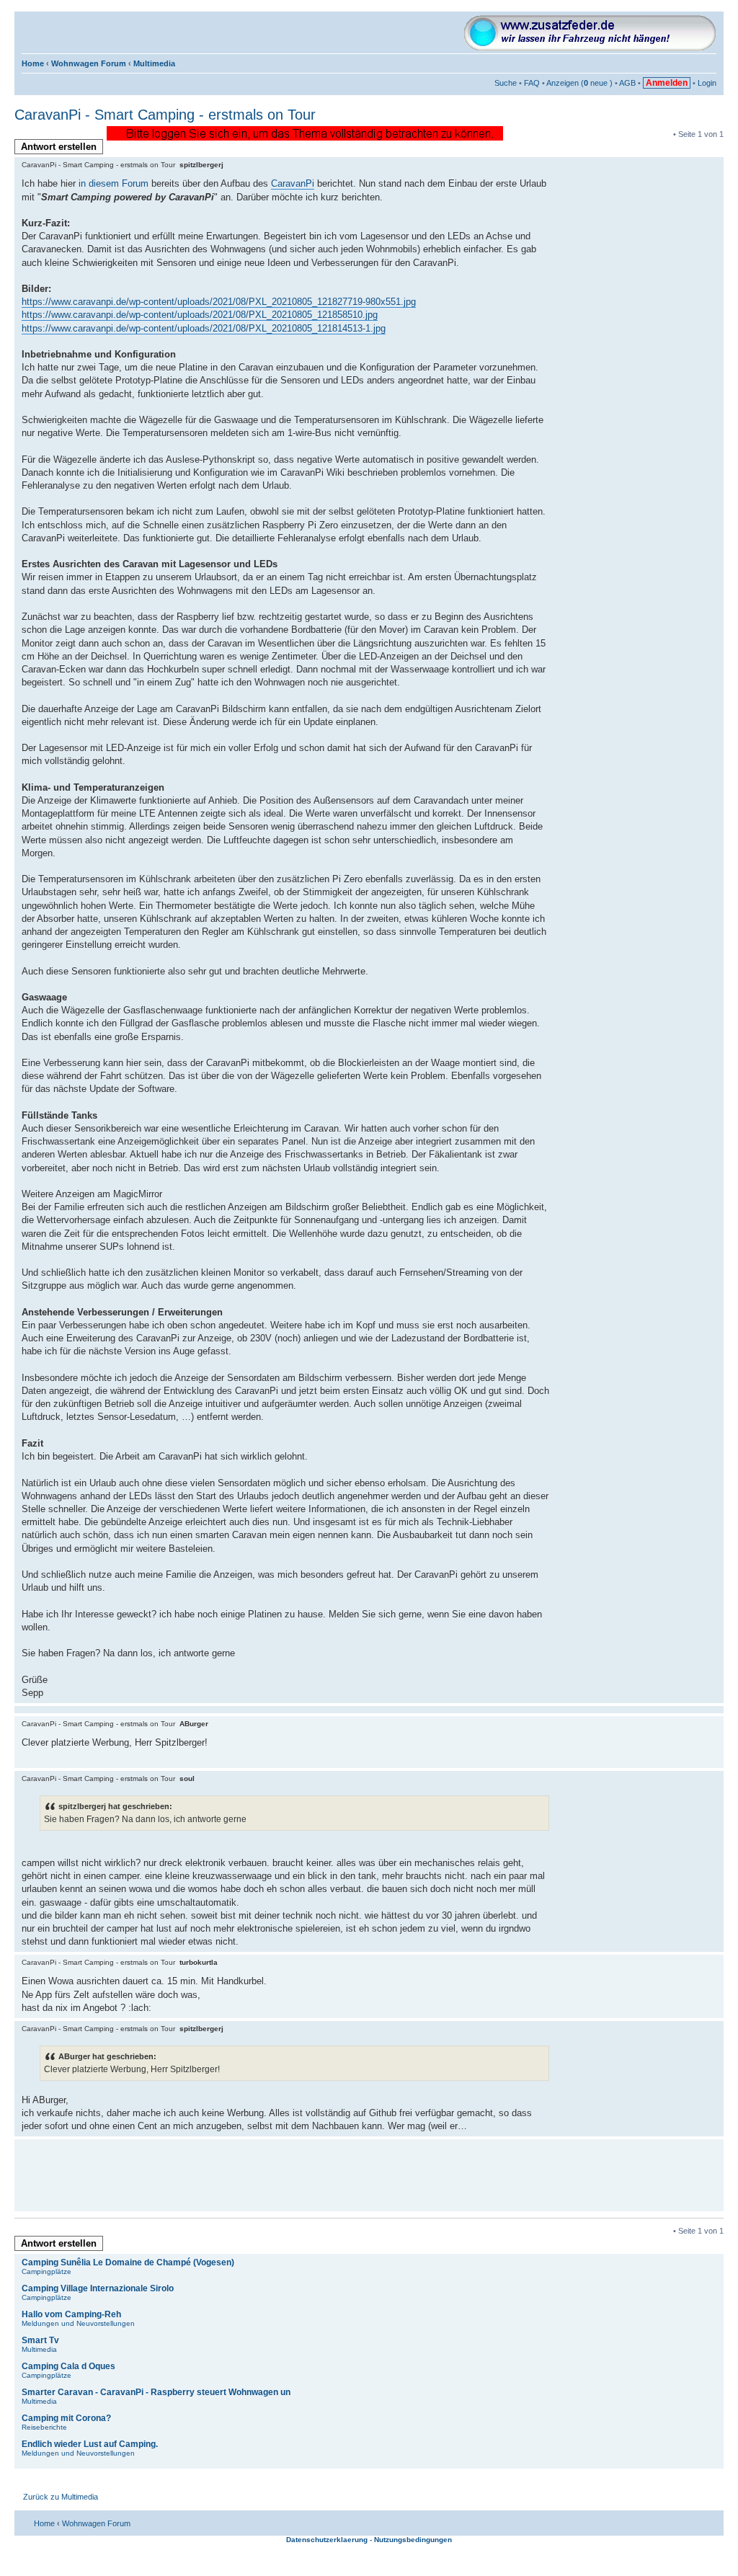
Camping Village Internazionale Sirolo (98, 2288)
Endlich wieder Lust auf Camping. (90, 2444)
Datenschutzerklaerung (327, 2540)
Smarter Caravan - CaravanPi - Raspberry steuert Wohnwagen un (156, 2392)
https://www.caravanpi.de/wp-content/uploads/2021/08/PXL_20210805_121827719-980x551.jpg (219, 302)
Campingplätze (46, 2271)
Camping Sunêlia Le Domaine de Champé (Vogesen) (128, 2262)
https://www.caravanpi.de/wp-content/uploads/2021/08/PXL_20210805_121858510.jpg (200, 315)
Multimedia (154, 63)
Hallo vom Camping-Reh (71, 2314)
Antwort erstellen (59, 147)
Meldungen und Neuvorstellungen (78, 2323)
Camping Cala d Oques (68, 2366)
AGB (627, 83)
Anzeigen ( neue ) (579, 83)
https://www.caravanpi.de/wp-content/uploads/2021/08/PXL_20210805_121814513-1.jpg (204, 328)
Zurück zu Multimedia (61, 2497)
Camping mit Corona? (66, 2418)
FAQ (532, 83)
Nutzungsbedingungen (413, 2540)
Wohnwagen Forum (89, 63)
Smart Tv (40, 2340)
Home (33, 63)
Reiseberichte (44, 2427)
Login (707, 83)
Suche (506, 83)
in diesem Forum (114, 183)
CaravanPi (293, 183)
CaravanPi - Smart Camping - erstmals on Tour (165, 115)
